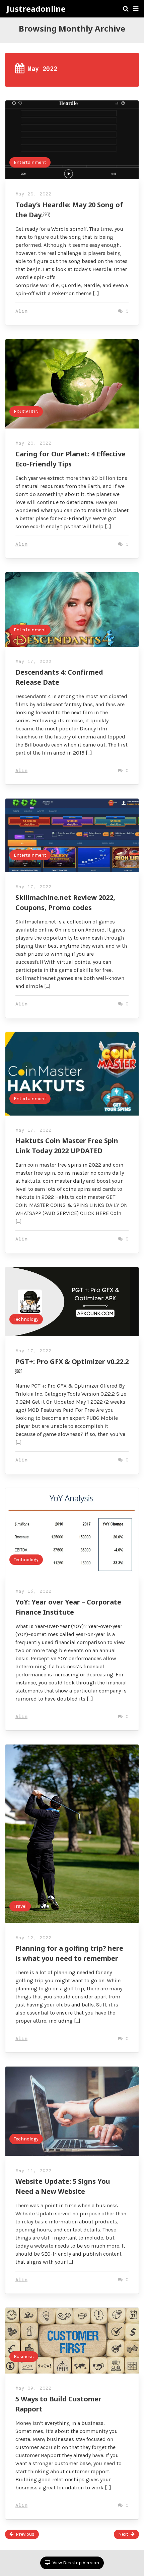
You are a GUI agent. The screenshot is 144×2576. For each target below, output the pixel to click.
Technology (26, 1319)
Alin (21, 311)
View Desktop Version (75, 2563)
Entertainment (30, 162)
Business (24, 2357)
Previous (25, 2534)
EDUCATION (26, 412)
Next (123, 2534)
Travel (20, 1906)
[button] (136, 9)
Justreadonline (36, 9)
